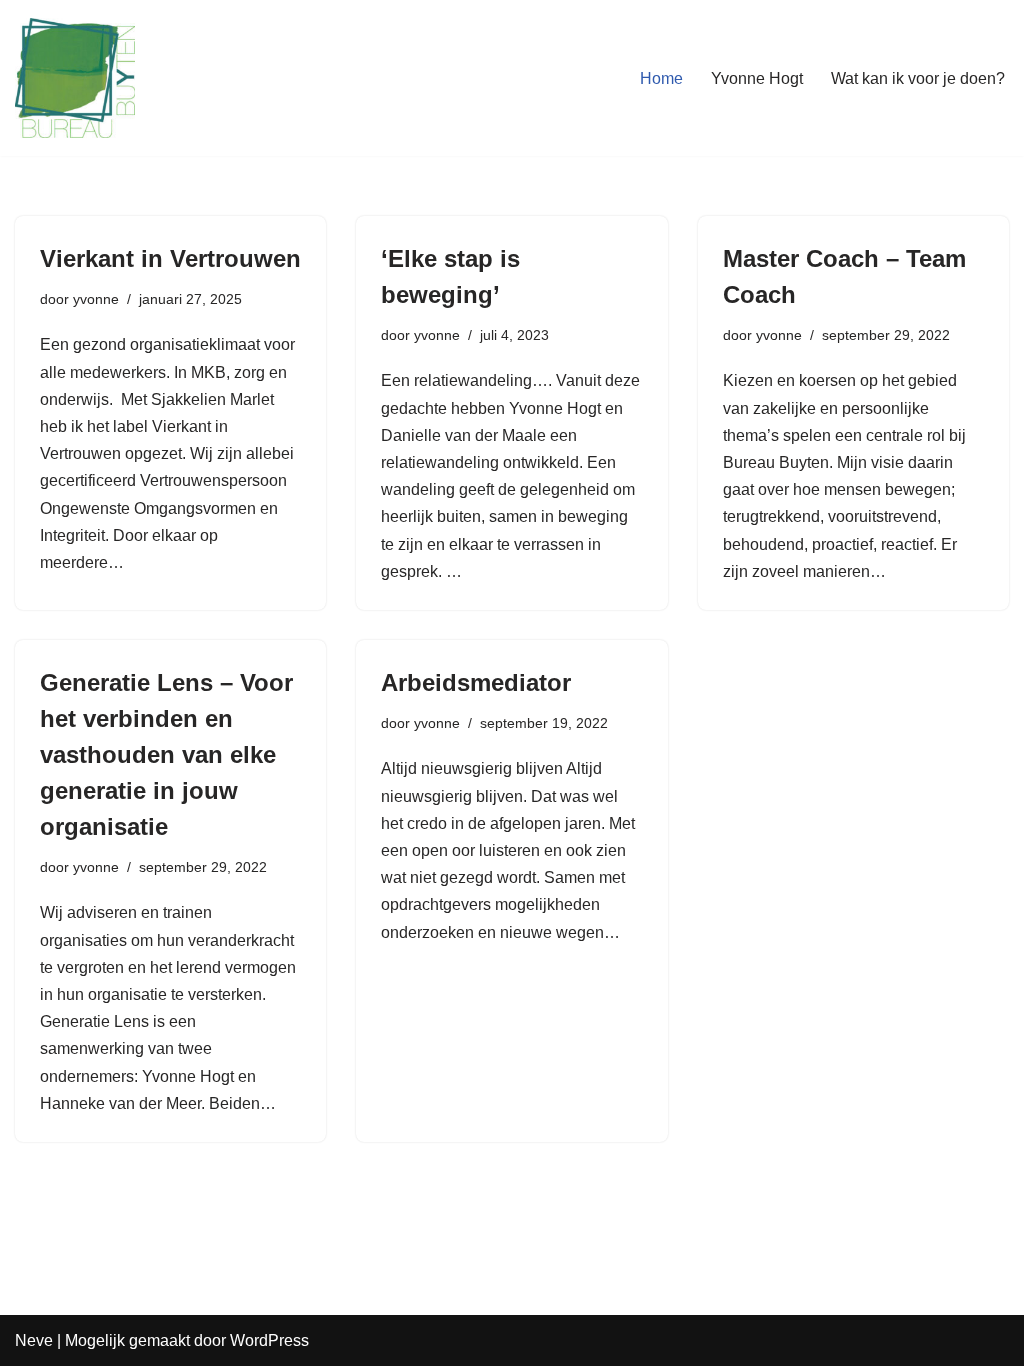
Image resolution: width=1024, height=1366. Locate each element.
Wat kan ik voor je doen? (918, 78)
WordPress (269, 1340)
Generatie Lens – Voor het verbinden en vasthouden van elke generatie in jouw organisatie (166, 754)
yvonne (96, 299)
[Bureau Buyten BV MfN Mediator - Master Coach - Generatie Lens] (75, 78)
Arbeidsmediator (476, 682)
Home (661, 78)
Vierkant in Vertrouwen (170, 258)
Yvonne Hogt (757, 78)
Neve (34, 1340)
